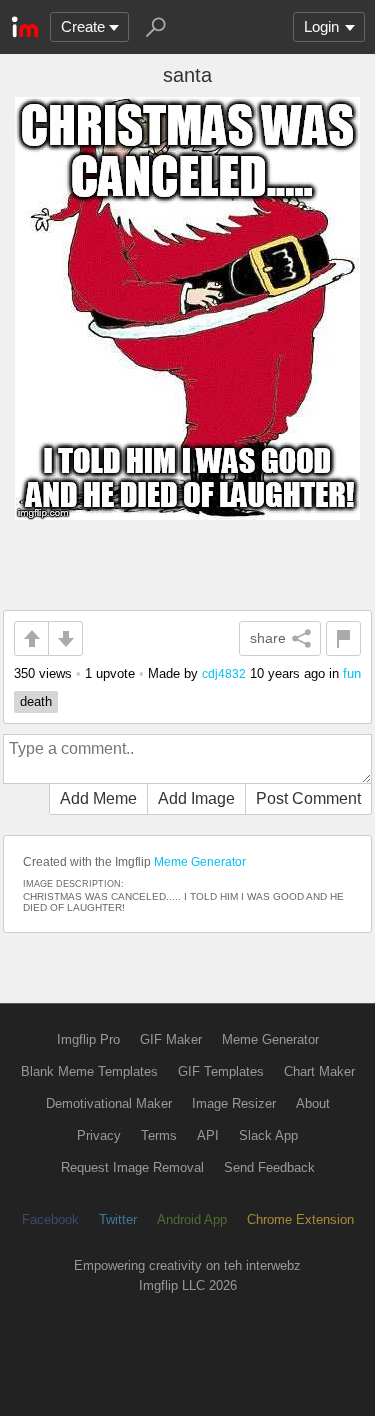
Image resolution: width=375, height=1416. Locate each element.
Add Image (196, 798)
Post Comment (308, 798)
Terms (159, 1135)
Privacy (99, 1135)
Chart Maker (319, 1071)
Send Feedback (269, 1167)
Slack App (268, 1135)
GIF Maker (171, 1039)
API (208, 1135)
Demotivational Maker (109, 1103)
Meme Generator (200, 862)
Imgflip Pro (88, 1039)
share (268, 638)
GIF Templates (221, 1071)
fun (352, 673)
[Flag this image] (343, 638)
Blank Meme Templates (89, 1071)
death (36, 701)
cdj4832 (224, 673)
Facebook (50, 1219)
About (313, 1103)
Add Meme (98, 798)
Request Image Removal (132, 1167)
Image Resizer (234, 1103)
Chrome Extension (300, 1219)
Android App (192, 1219)
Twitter (118, 1219)
